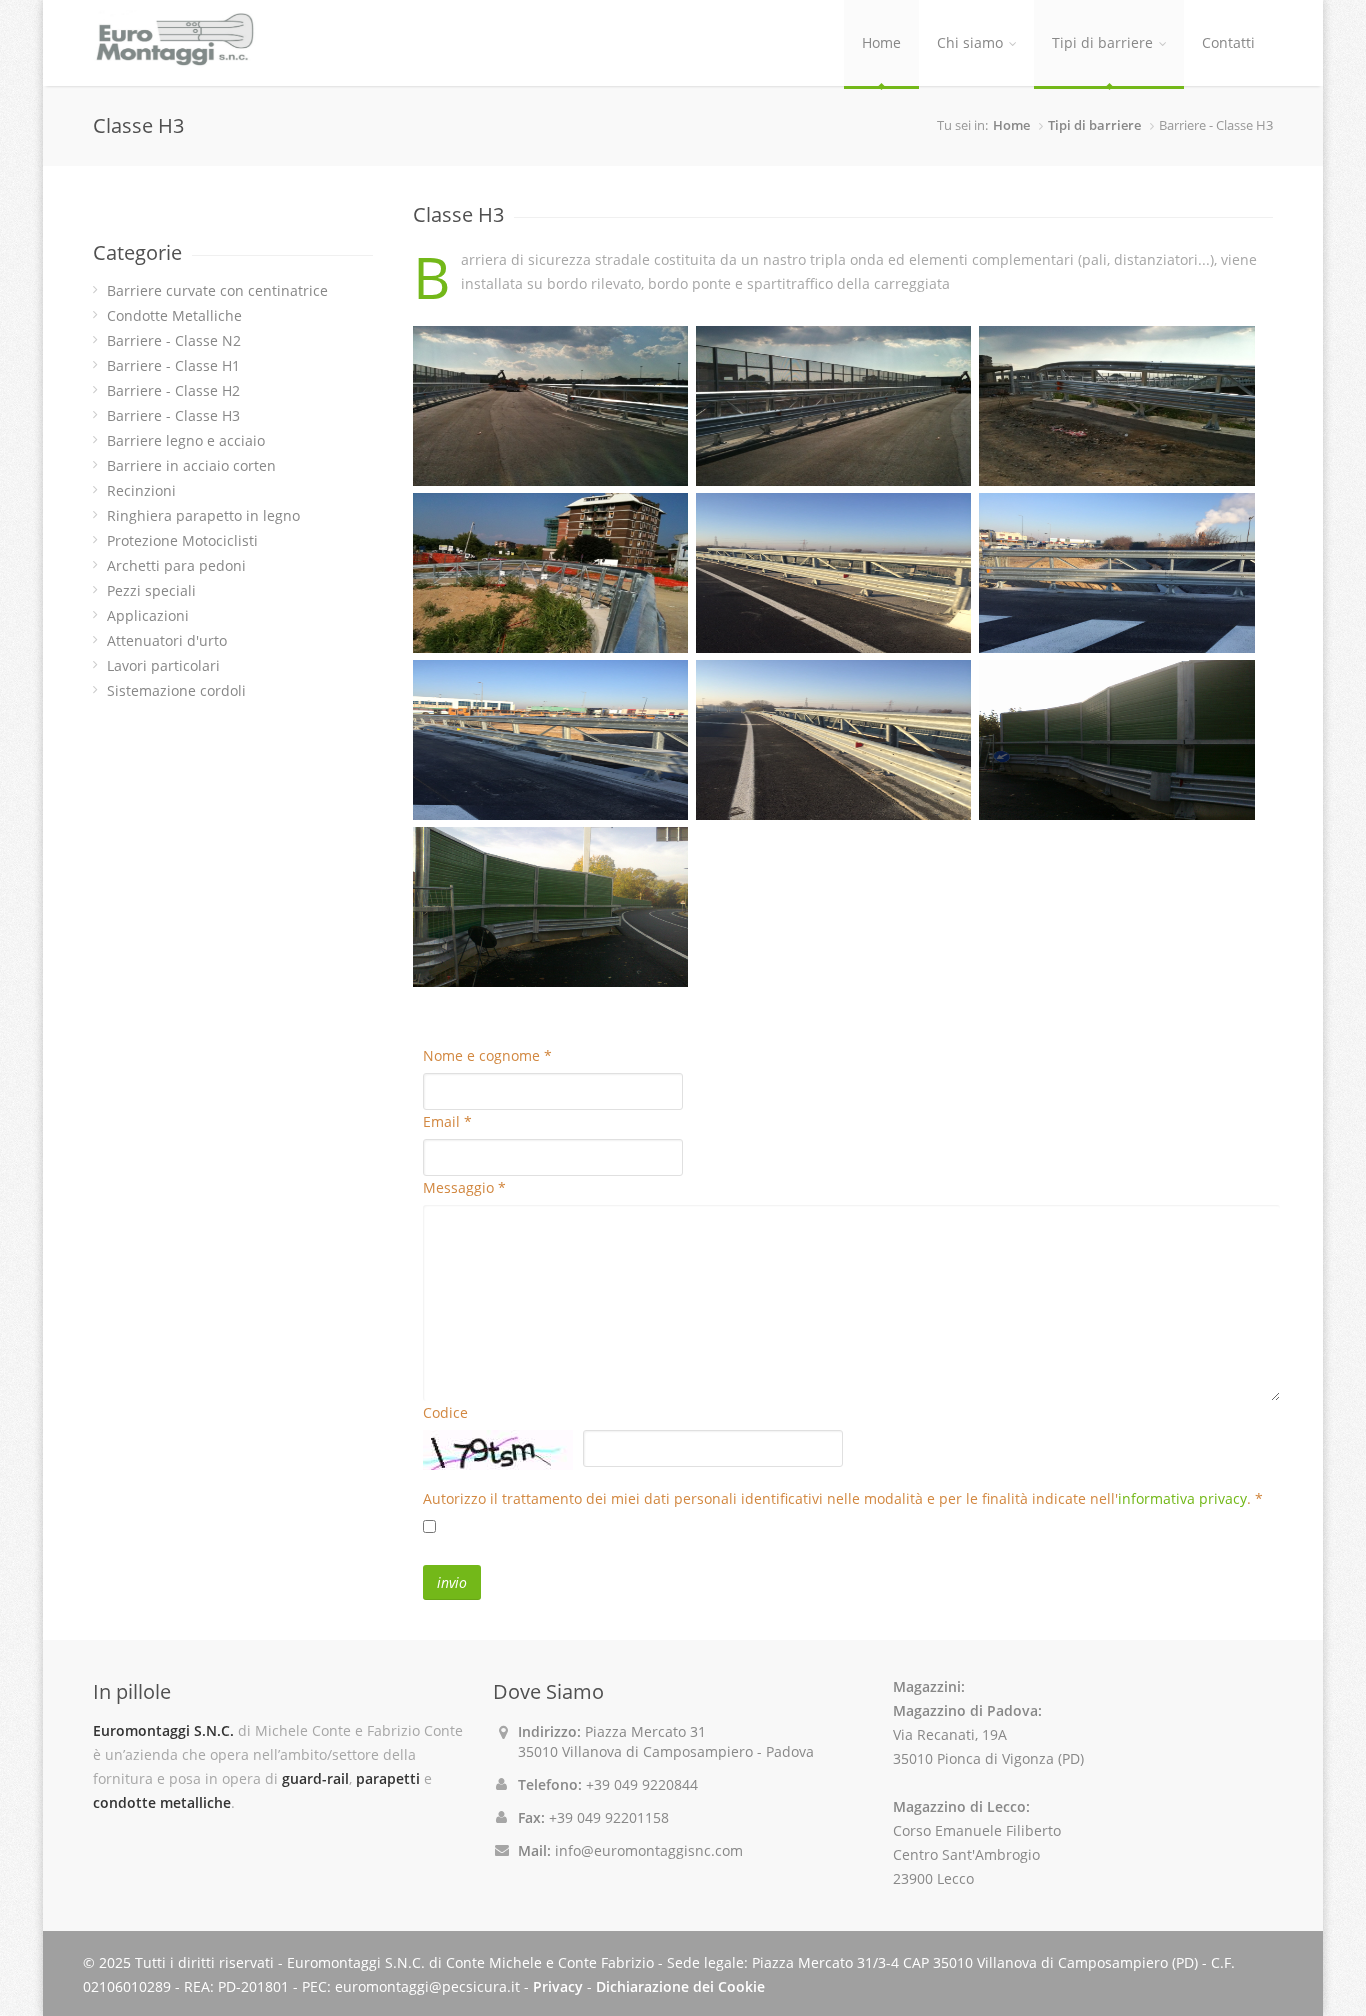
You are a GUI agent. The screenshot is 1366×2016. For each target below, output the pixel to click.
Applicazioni (148, 615)
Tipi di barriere (1102, 42)
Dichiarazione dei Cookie (680, 1986)
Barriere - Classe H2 (173, 390)
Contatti (1228, 42)
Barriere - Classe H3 (173, 415)
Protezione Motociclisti (182, 540)
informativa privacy (1182, 1498)
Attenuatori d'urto (167, 640)
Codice (445, 1412)
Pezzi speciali (151, 590)
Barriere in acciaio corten (191, 465)
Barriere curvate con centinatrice (217, 290)
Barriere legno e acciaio (186, 440)
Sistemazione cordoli (176, 690)
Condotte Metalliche (174, 315)
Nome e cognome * (487, 1055)
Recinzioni (141, 490)
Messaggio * (464, 1187)
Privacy (558, 1986)
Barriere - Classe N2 (174, 340)
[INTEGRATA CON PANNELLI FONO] (1116, 740)
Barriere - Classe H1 (173, 365)
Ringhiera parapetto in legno (203, 515)
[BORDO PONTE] (550, 406)
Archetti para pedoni (176, 565)
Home (881, 42)
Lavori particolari (163, 665)
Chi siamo (970, 42)
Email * (447, 1121)
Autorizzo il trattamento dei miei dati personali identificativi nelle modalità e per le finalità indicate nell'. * (843, 1498)
